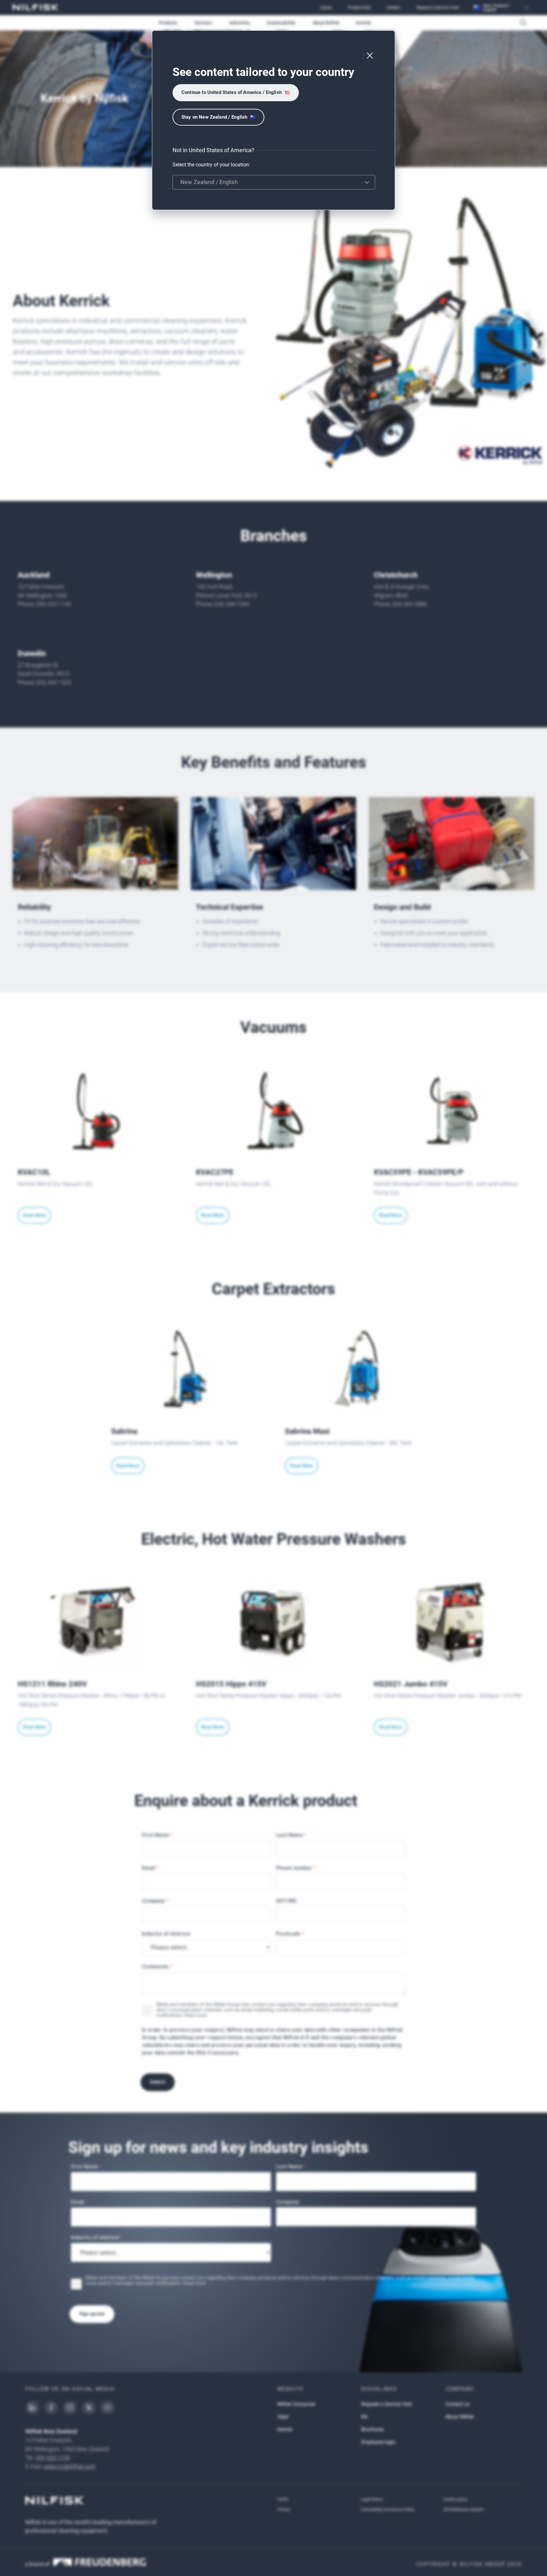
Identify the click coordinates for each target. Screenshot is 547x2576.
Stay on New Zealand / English (214, 117)
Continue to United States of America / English (232, 92)
